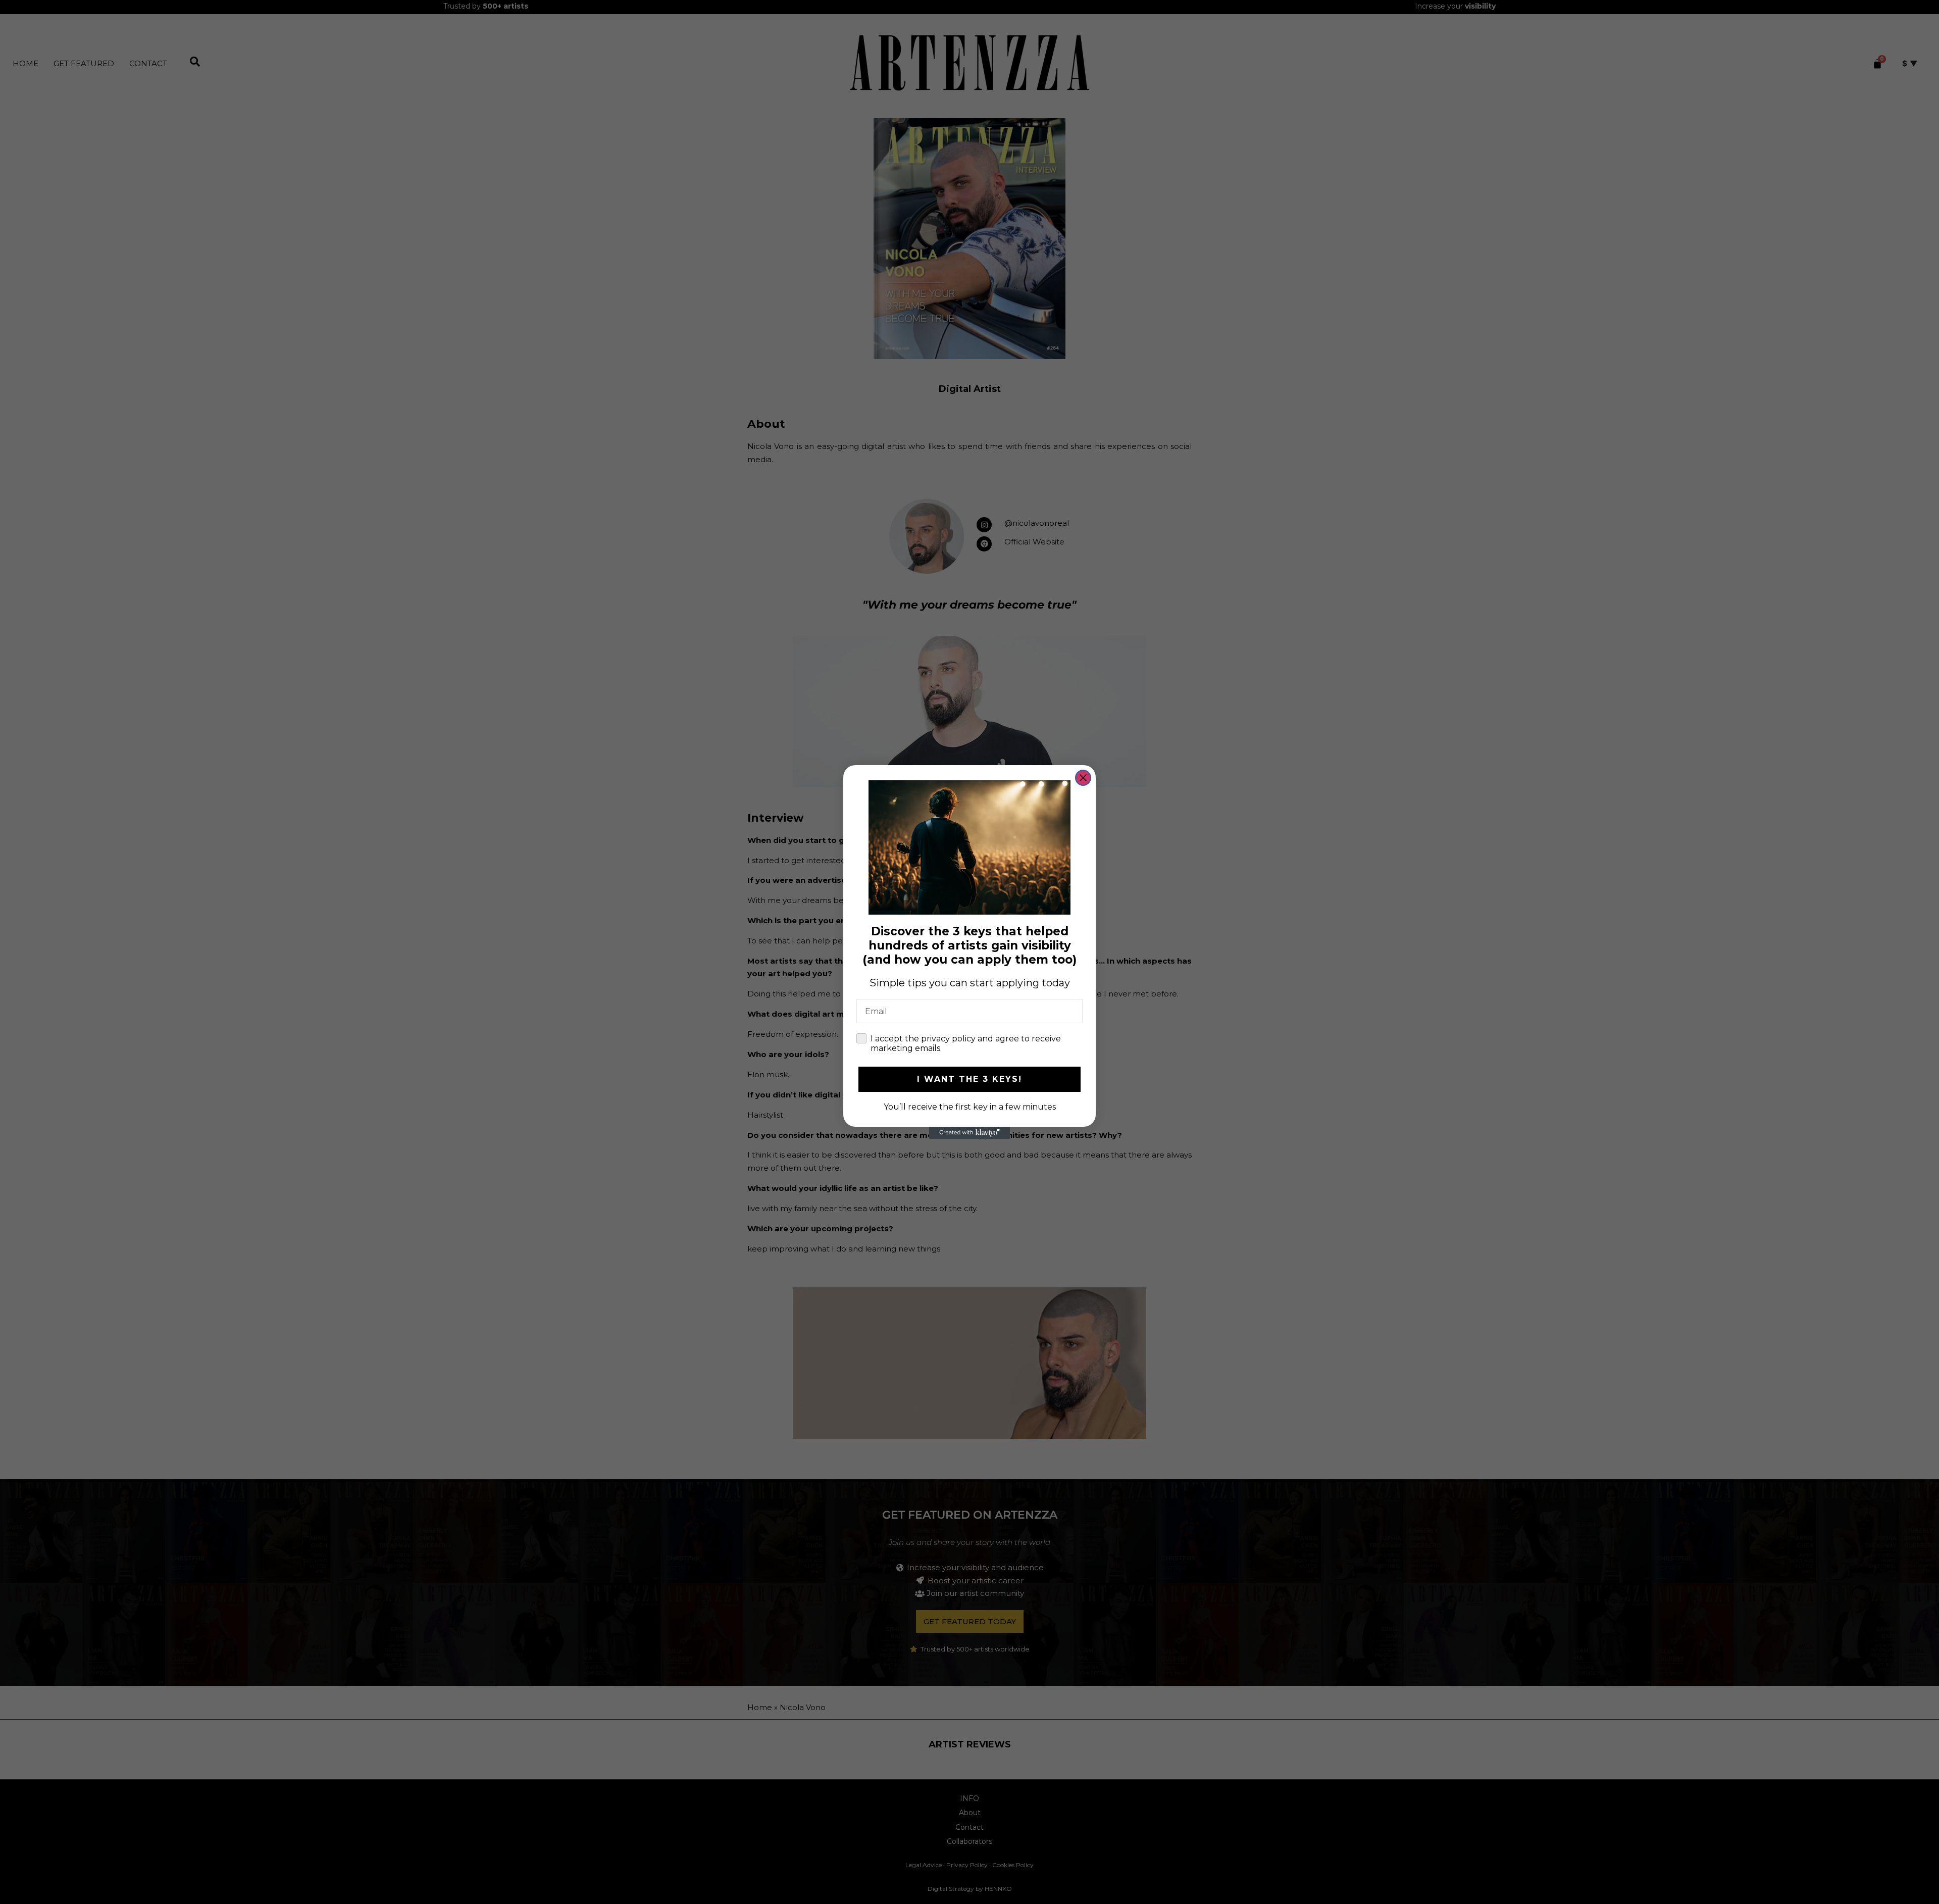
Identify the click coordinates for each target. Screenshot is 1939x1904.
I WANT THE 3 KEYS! (970, 1079)
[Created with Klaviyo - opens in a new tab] (970, 1133)
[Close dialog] (1083, 778)
